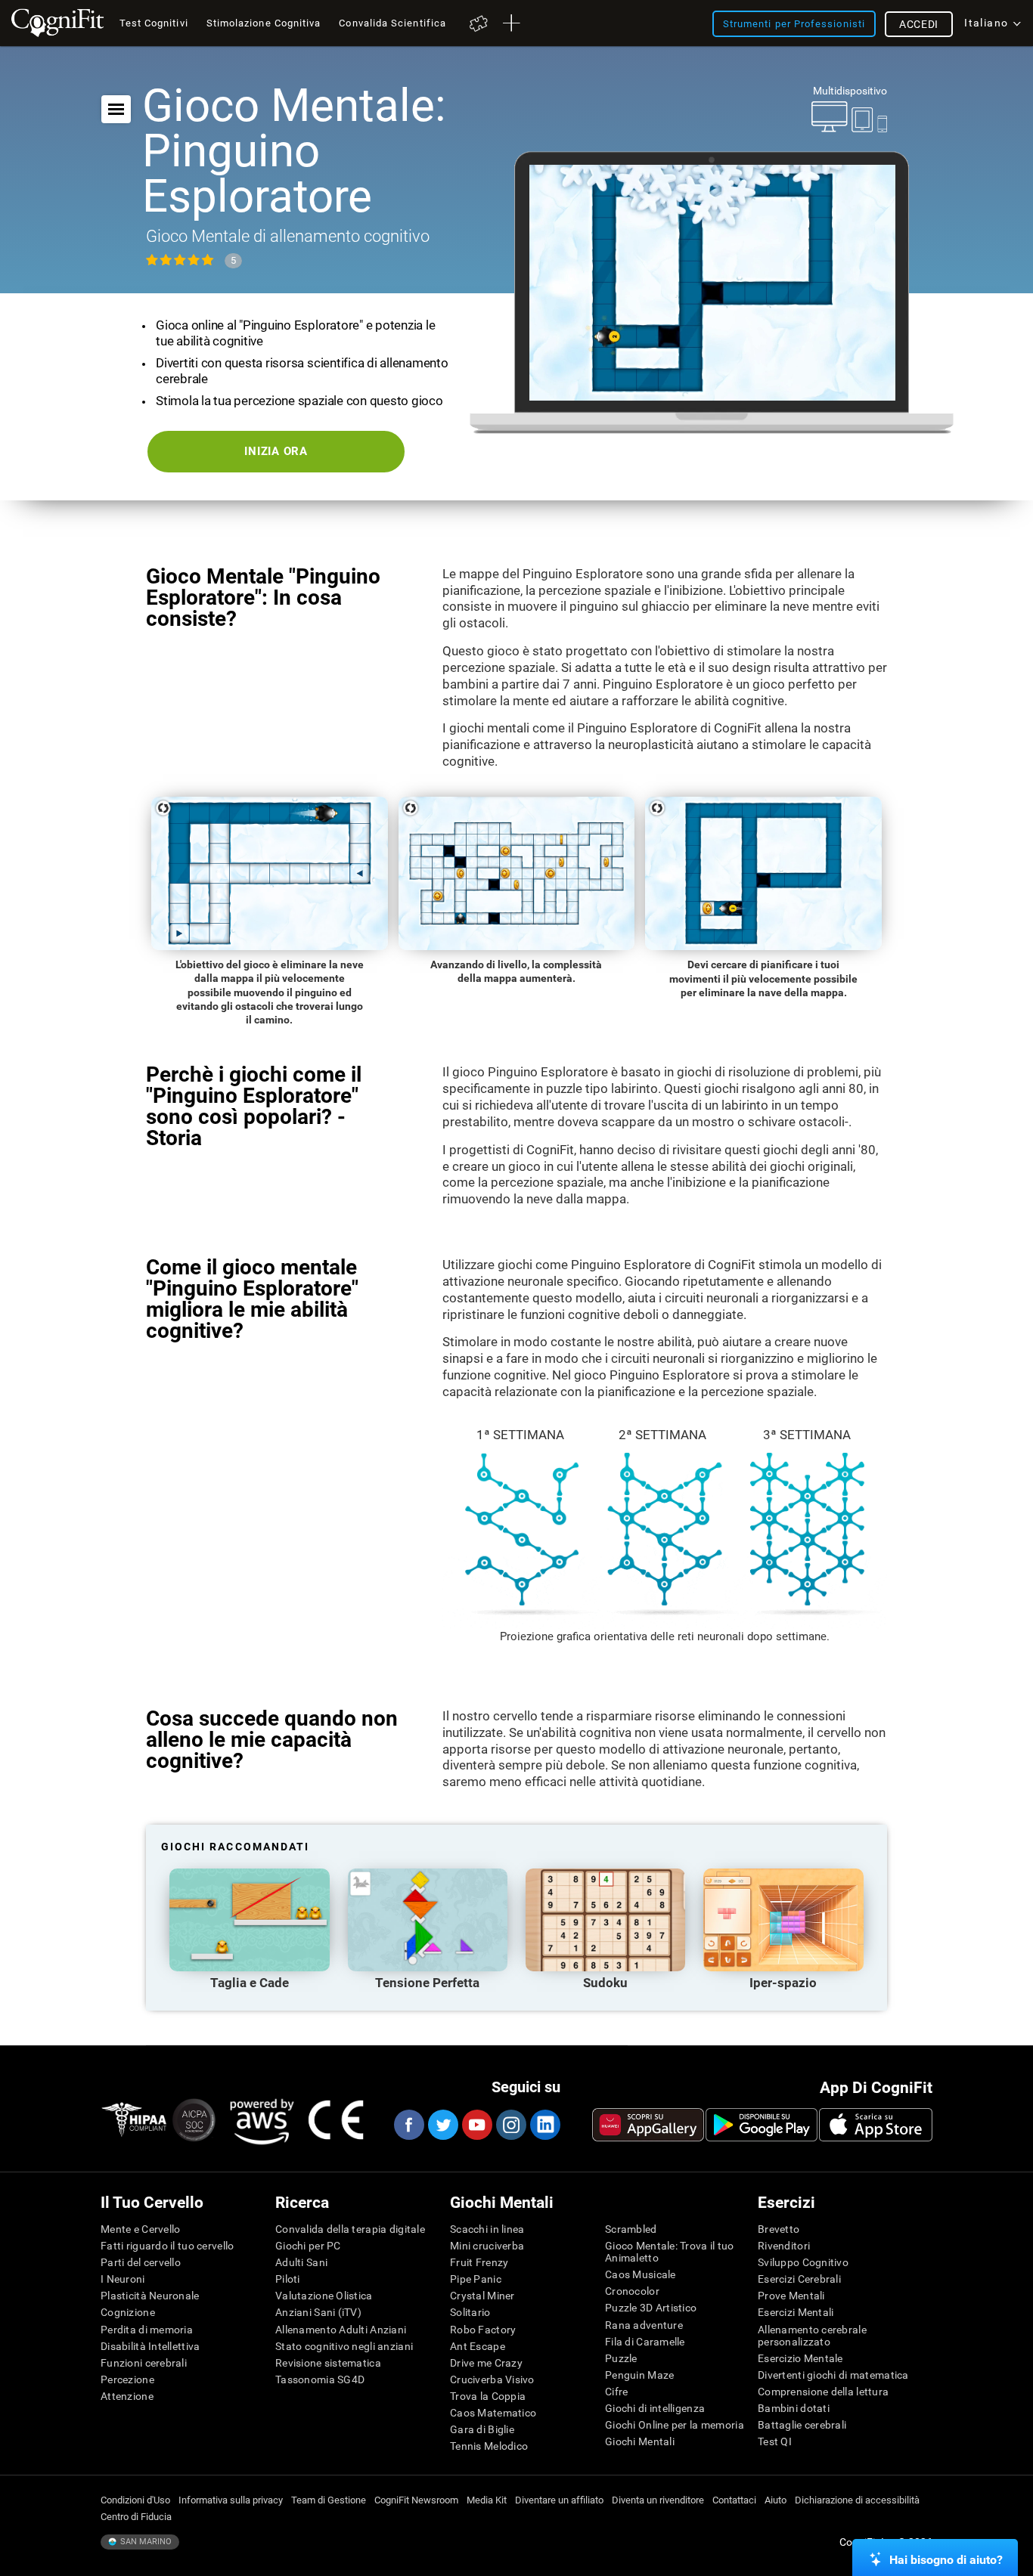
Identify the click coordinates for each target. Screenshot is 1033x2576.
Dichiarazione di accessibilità (857, 2500)
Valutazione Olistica (324, 2296)
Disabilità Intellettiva (150, 2346)
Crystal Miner (482, 2296)
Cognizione (128, 2312)
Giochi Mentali (640, 2441)
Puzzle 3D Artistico (651, 2308)
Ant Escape (478, 2346)
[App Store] (876, 2125)
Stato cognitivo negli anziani (344, 2346)
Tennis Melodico (489, 2446)
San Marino (145, 2542)
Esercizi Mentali (796, 2312)
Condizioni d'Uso (135, 2500)
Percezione (127, 2379)
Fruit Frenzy (479, 2262)
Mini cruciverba (487, 2246)
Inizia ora (276, 451)
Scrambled (631, 2229)
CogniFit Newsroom (416, 2500)
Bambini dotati (794, 2408)
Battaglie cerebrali (802, 2425)
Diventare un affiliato (559, 2500)
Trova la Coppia (488, 2396)
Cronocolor (632, 2291)
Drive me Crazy (486, 2363)
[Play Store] (762, 2125)
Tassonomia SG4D (320, 2379)
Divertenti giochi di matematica (833, 2375)
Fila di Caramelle (645, 2342)
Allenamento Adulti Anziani (341, 2330)
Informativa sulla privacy (231, 2500)
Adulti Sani (301, 2262)
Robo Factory (483, 2330)
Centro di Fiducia (136, 2517)
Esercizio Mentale (800, 2358)
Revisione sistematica (328, 2363)
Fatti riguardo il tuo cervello (167, 2246)
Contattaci (734, 2500)
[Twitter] (442, 2125)
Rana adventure (644, 2325)
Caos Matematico (493, 2413)
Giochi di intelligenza (655, 2408)
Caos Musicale (641, 2274)
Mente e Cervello (140, 2229)
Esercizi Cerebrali (799, 2279)
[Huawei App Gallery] (648, 2125)
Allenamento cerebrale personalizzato (812, 2336)
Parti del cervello (141, 2262)
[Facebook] (408, 2125)
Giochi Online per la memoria (675, 2425)
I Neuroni (123, 2279)
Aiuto (776, 2500)
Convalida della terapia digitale (350, 2229)
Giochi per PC (308, 2246)
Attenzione (127, 2396)
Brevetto (779, 2229)
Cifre (616, 2392)
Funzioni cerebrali (144, 2363)
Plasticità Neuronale (150, 2296)
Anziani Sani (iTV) (318, 2312)
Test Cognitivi (154, 23)
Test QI (775, 2441)
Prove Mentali (791, 2296)
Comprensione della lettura (823, 2392)
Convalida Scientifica (392, 23)
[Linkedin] (544, 2125)
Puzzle (621, 2358)
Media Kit (487, 2500)
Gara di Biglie (482, 2429)
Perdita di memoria (147, 2330)
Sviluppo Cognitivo (803, 2262)
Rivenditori (784, 2246)
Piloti (288, 2279)
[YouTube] (476, 2125)
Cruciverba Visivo (492, 2379)
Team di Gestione (329, 2500)
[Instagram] (510, 2125)
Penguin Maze (639, 2375)
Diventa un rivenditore (658, 2500)
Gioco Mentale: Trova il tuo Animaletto (670, 2252)
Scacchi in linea (487, 2229)
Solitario (470, 2312)
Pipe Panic (476, 2279)
